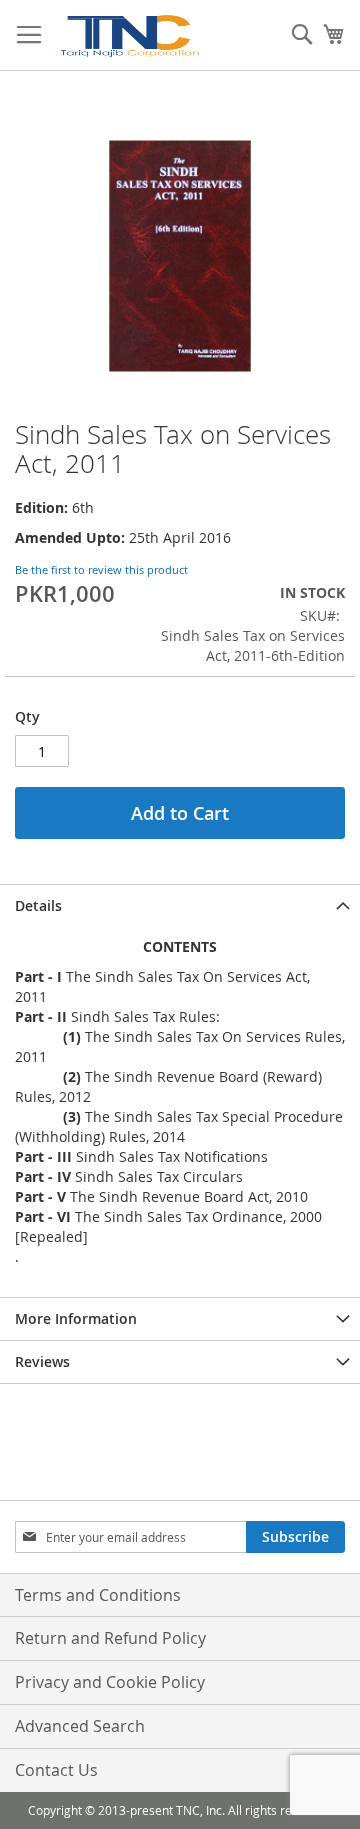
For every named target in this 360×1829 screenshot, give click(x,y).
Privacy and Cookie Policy (110, 1682)
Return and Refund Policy (110, 1638)
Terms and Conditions (98, 1595)
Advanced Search (80, 1726)
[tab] (180, 905)
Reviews (42, 1361)
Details (38, 905)
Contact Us (56, 1770)
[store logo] (129, 35)
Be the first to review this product (101, 569)
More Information (76, 1318)
